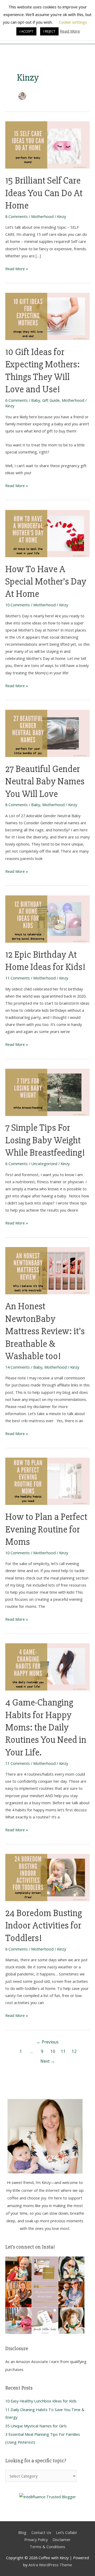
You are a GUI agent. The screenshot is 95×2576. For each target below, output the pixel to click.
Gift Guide (51, 400)
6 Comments (16, 400)
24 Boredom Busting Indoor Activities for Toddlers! (44, 1926)
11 (63, 2051)
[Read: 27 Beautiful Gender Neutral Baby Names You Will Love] (47, 733)
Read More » (17, 268)
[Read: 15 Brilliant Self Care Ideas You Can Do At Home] (47, 144)
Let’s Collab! (66, 2532)
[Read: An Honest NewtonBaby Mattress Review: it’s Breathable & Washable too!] (47, 1270)
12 (74, 2051)
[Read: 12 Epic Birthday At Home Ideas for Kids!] (47, 919)
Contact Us (41, 2532)
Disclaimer (62, 2540)
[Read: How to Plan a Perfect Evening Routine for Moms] (47, 1481)
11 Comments (18, 978)
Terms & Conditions (47, 2547)
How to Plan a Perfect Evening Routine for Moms (46, 1529)
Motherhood (42, 216)
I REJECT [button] (49, 31)
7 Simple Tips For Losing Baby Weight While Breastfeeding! (45, 1140)
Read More (70, 31)
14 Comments (18, 1367)
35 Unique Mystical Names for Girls (36, 2426)
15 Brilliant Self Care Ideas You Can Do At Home (44, 193)
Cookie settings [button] (73, 22)
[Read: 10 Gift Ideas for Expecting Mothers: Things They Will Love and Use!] (47, 316)
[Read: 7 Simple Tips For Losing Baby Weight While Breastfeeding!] (47, 1092)
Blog (22, 2532)
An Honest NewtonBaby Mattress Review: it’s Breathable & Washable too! (45, 1331)
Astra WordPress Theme (50, 2565)
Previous (47, 2042)
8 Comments (16, 216)
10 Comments (18, 605)
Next (48, 2061)
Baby (36, 400)
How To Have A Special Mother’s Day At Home (46, 582)
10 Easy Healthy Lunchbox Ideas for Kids (41, 2401)
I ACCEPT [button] (26, 31)
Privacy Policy (36, 2540)
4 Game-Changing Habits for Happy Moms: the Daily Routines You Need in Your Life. (46, 1727)
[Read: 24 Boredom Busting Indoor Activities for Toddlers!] (47, 1877)
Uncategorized (44, 1164)
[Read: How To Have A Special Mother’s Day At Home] (47, 533)
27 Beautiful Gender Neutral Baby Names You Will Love (45, 781)
